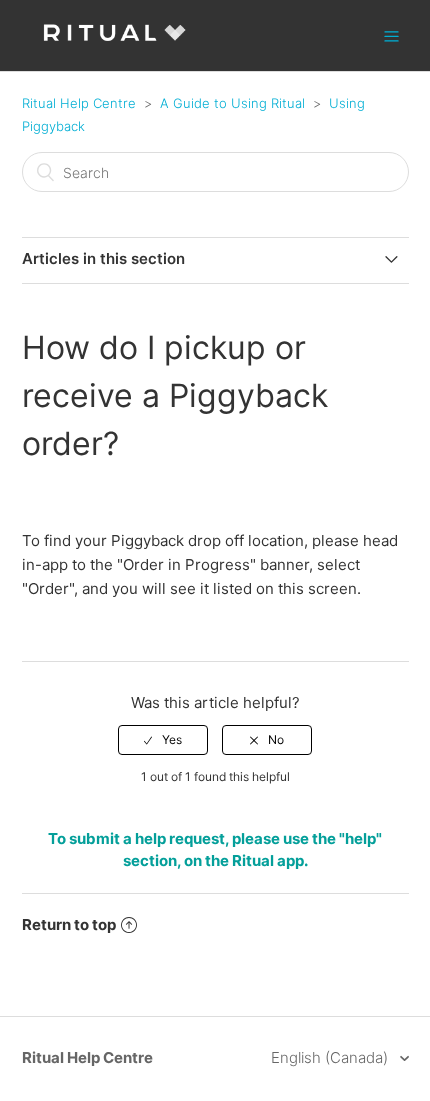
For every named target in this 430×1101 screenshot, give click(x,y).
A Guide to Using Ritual (232, 103)
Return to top (69, 924)
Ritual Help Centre (79, 103)
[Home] (114, 45)
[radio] (163, 740)
